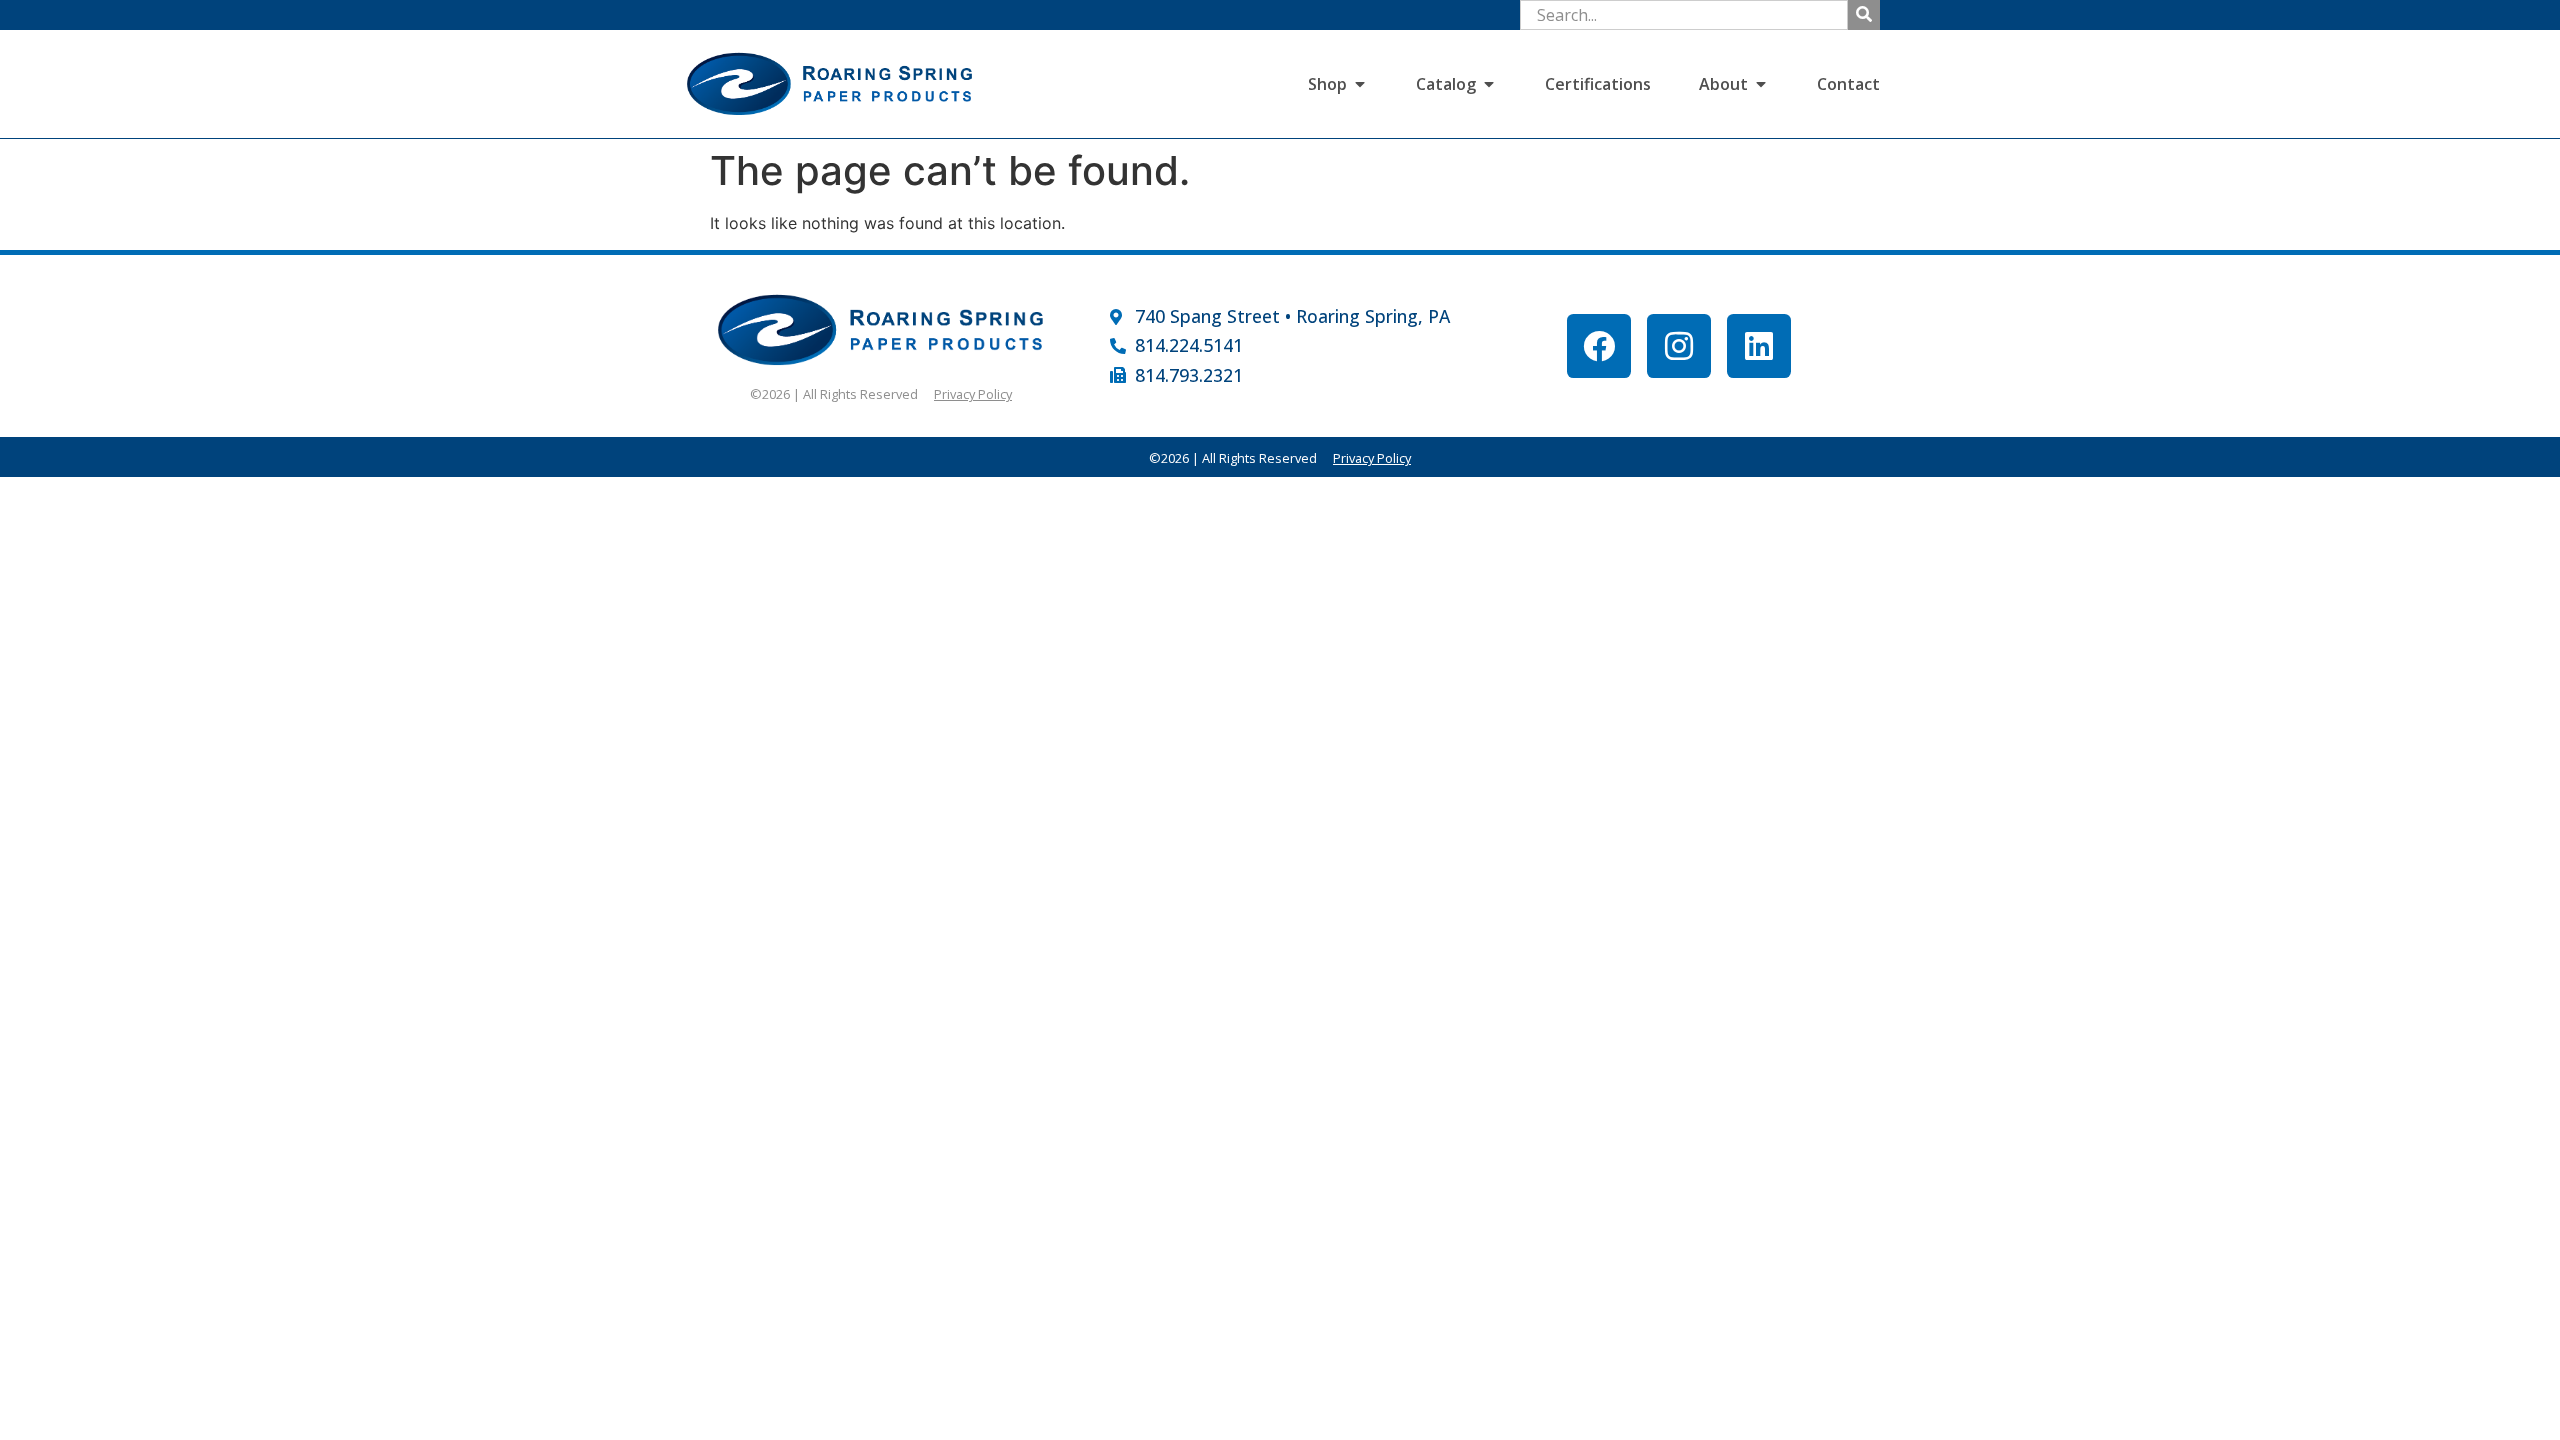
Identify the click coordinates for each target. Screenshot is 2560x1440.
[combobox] (1684, 15)
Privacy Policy (973, 394)
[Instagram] (1679, 346)
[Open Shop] (1360, 84)
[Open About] (1761, 84)
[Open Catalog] (1489, 84)
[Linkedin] (1759, 346)
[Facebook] (1599, 346)
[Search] (1864, 15)
